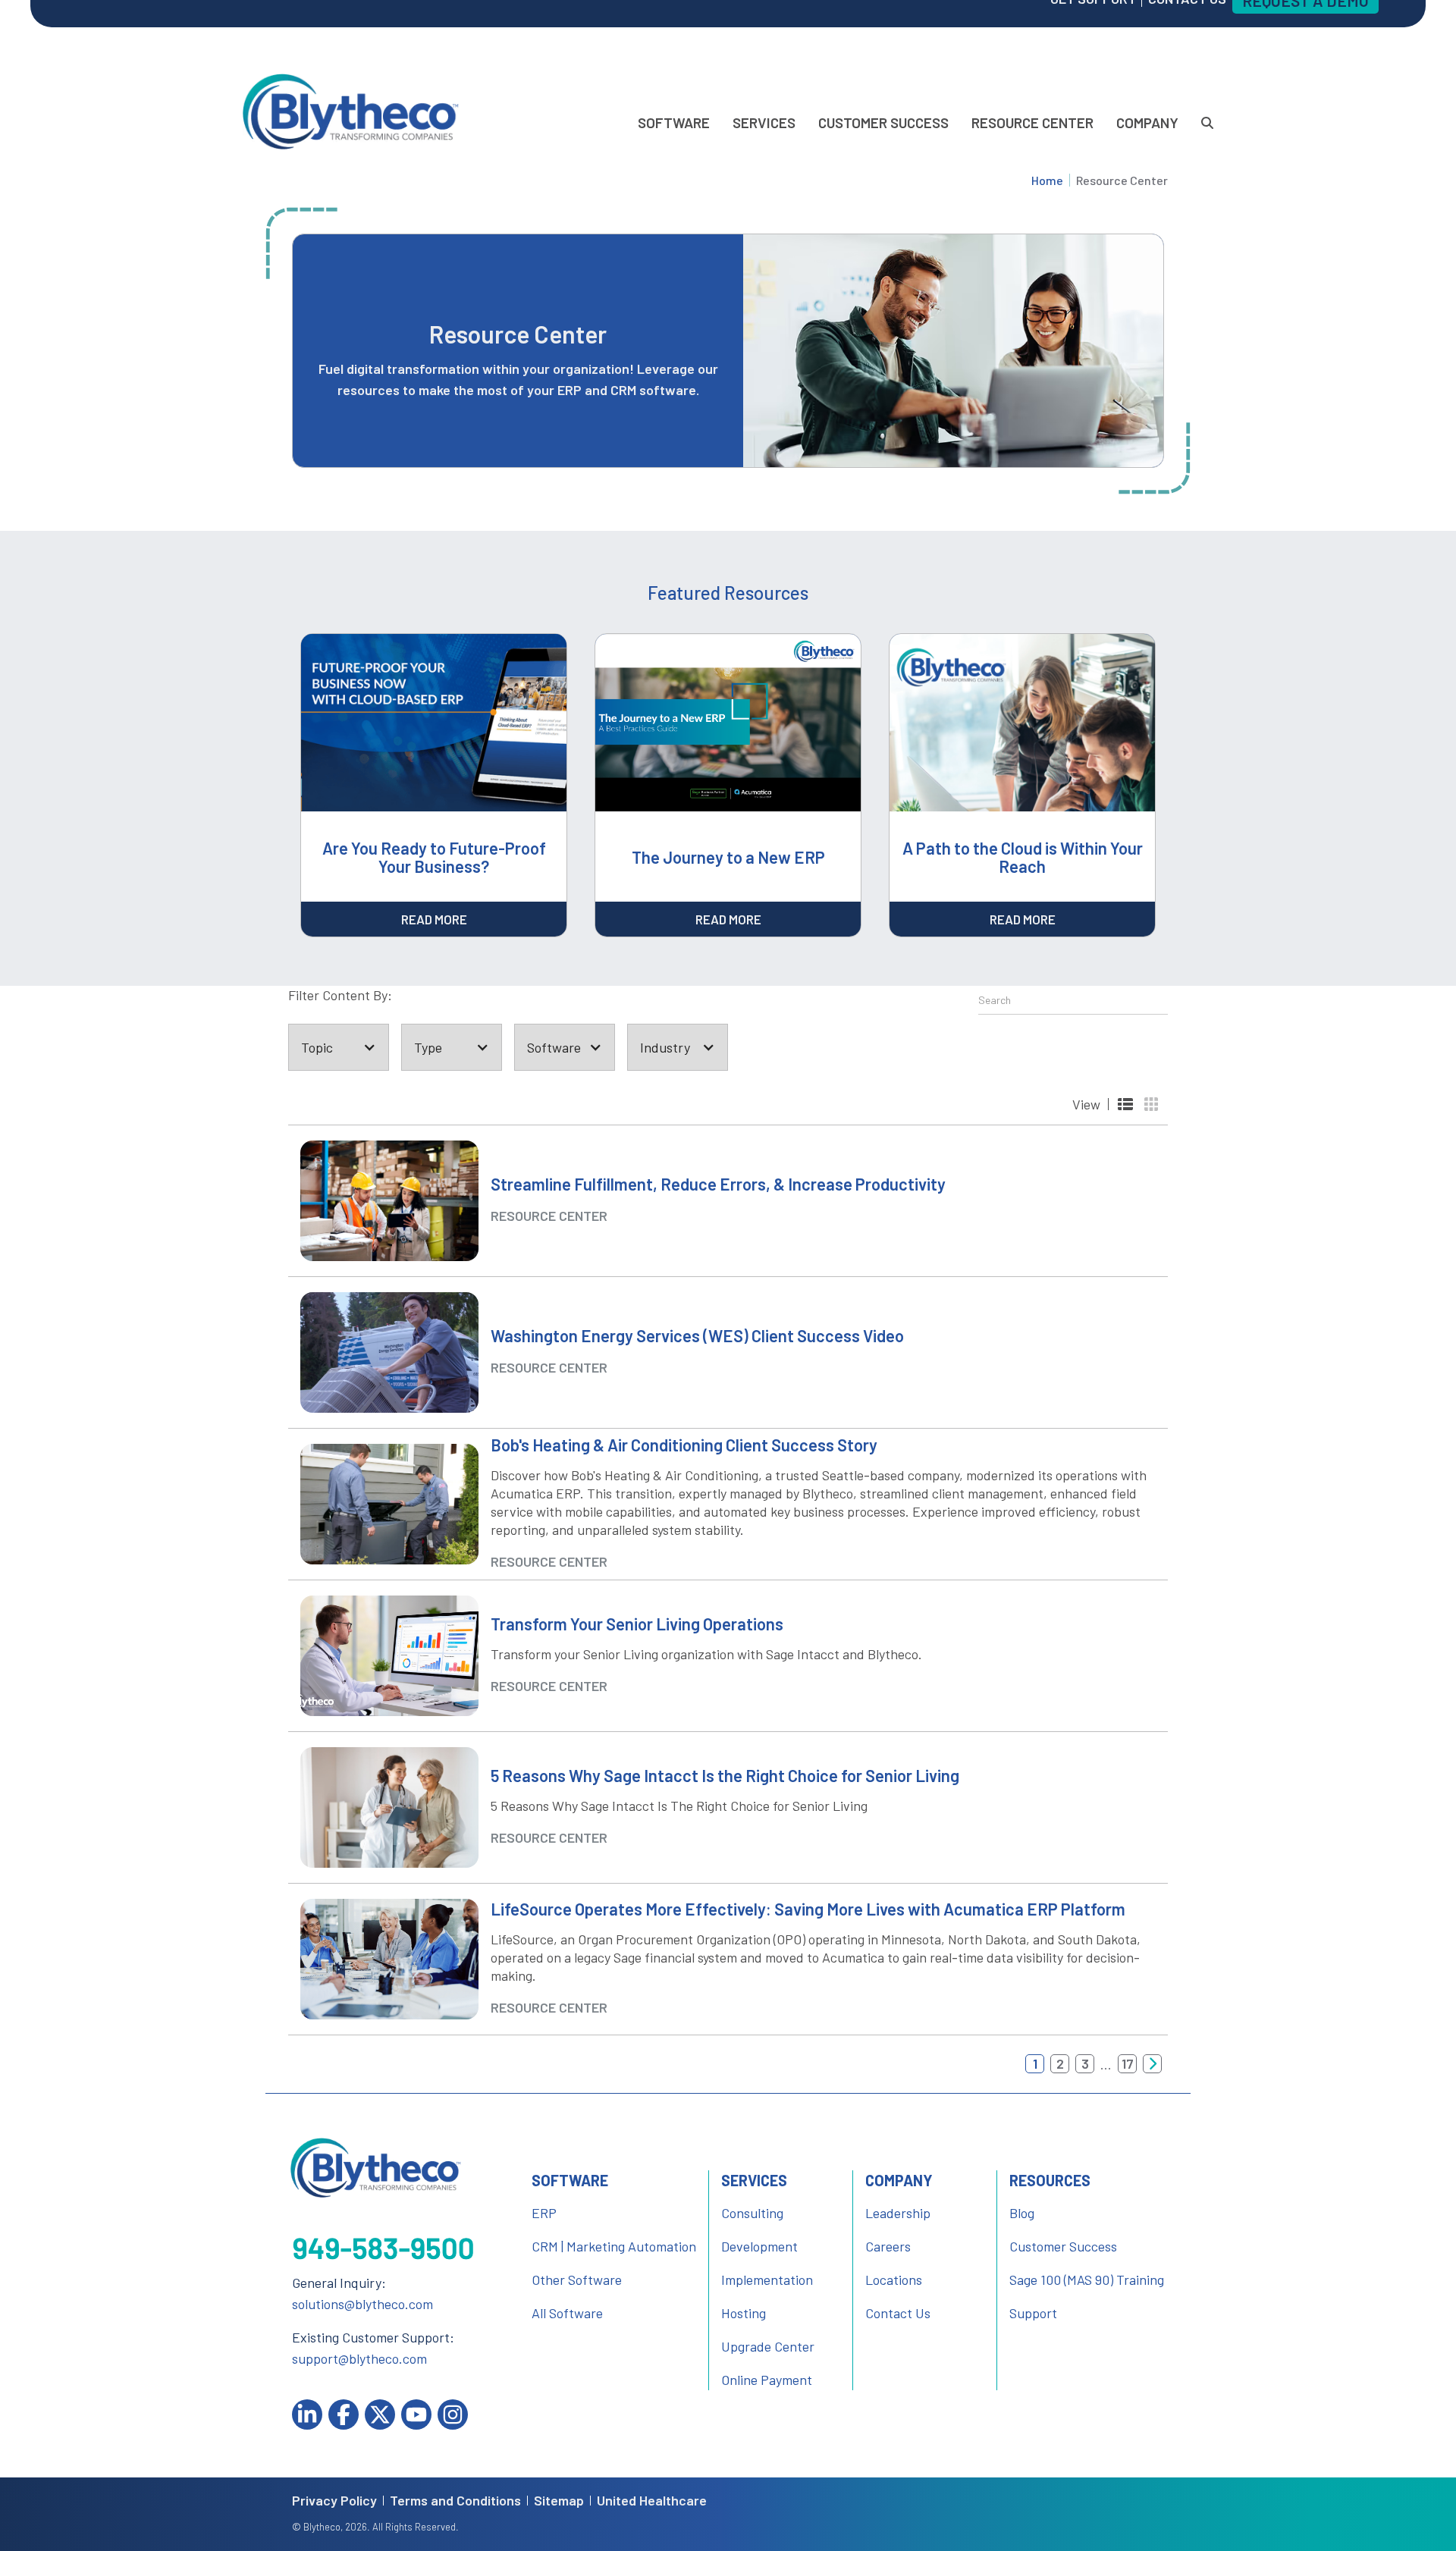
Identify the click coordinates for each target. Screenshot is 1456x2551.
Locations (894, 2280)
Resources (1050, 2180)
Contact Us (898, 2313)
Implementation (767, 2280)
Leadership (898, 2213)
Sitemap (559, 2501)
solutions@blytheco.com (362, 2304)
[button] (339, 1047)
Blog (1022, 2213)
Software (674, 122)
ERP (544, 2213)
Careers (888, 2246)
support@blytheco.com (359, 2358)
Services (764, 122)
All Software (567, 2313)
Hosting (744, 2313)
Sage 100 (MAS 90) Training (1087, 2280)
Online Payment (767, 2380)
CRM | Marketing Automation (614, 2246)
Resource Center (1032, 122)
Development (759, 2246)
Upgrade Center (768, 2346)
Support (1033, 2313)
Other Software (577, 2280)
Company (1147, 122)
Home (1047, 180)
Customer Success (883, 122)
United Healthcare (652, 2501)
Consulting (752, 2213)
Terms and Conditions (455, 2501)
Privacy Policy (334, 2501)
